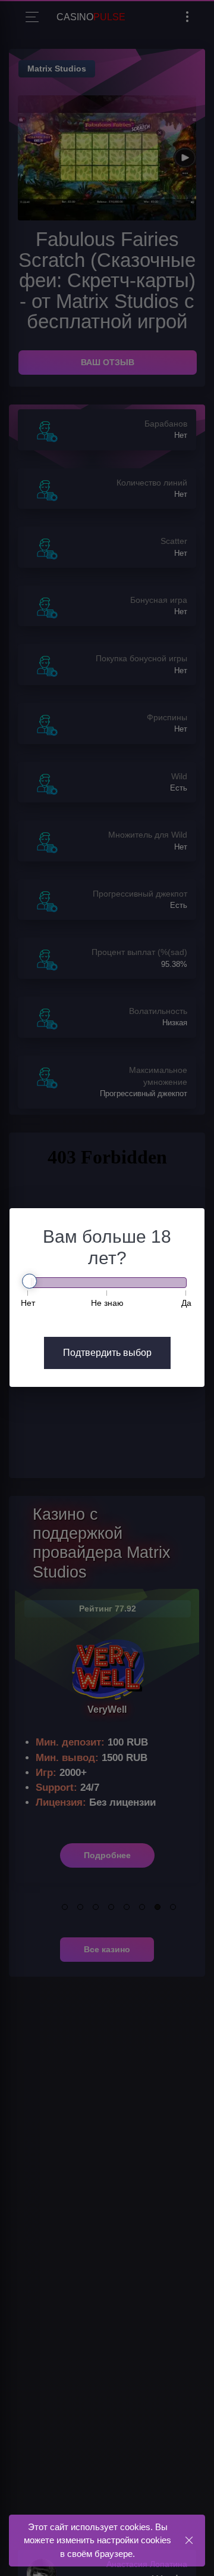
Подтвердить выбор (107, 1353)
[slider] (29, 1281)
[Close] (189, 2540)
